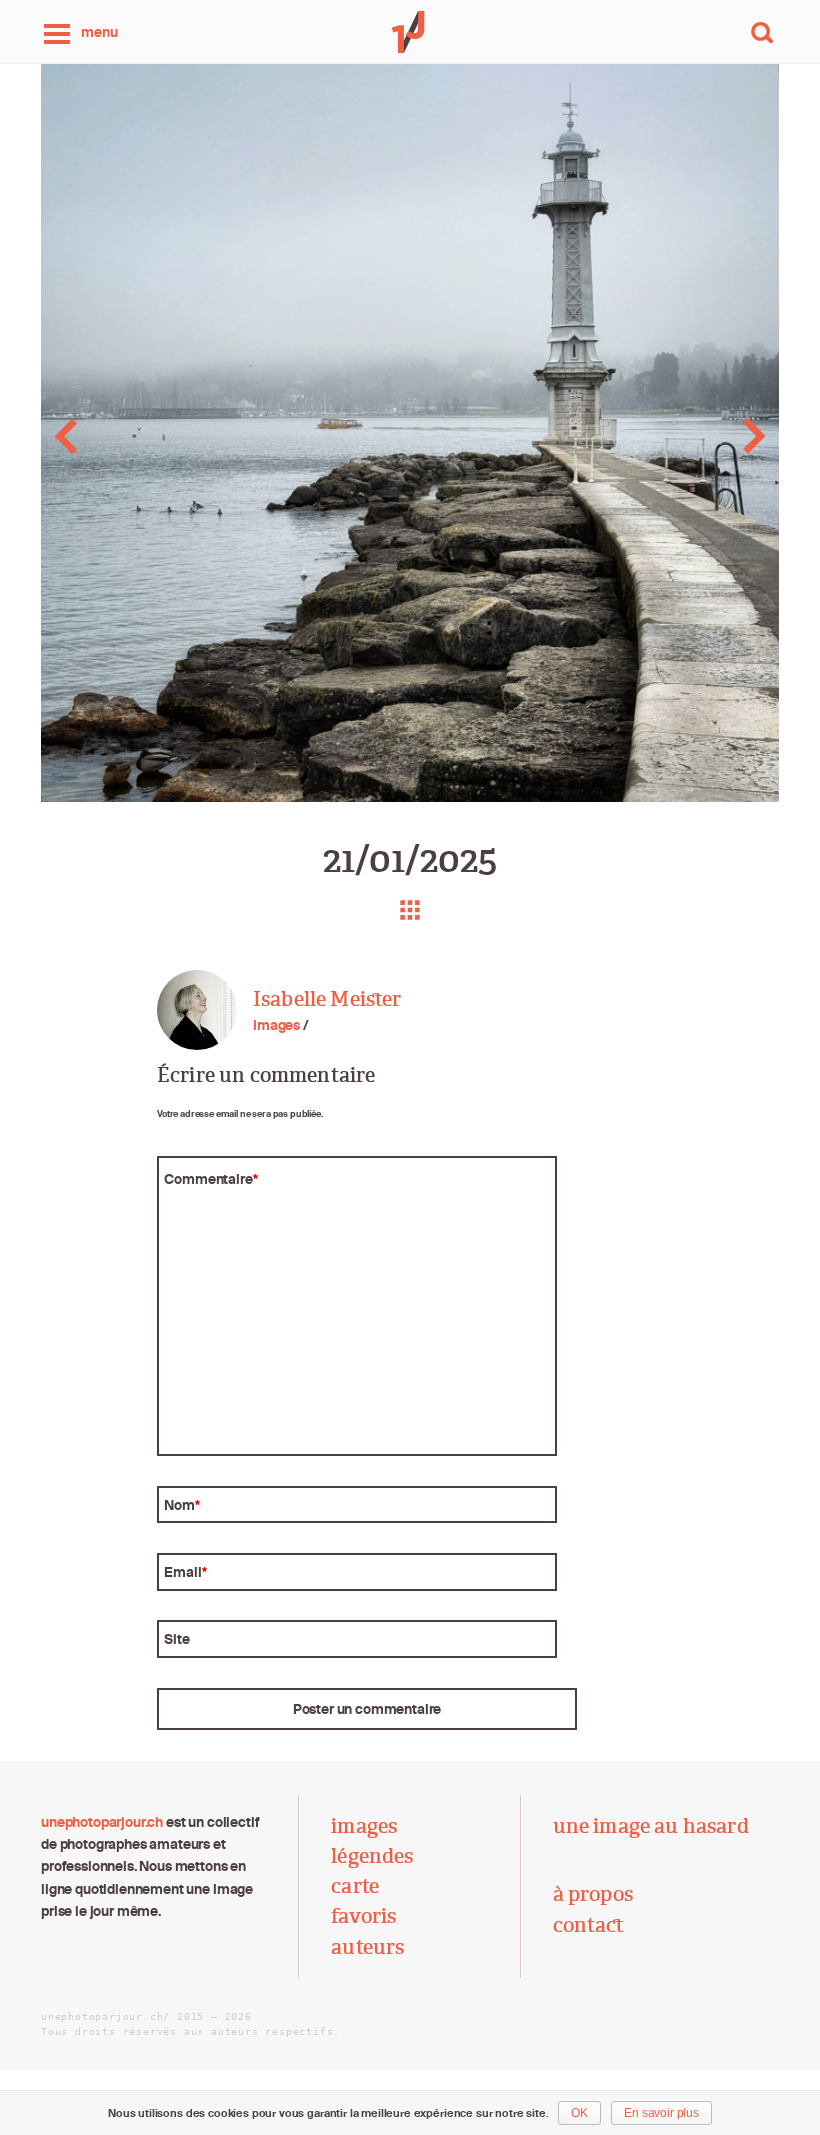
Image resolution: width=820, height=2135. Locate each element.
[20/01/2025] (81, 436)
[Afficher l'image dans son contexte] (410, 910)
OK (579, 2113)
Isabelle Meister (327, 999)
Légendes (372, 1856)
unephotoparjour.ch (102, 1822)
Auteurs (367, 1947)
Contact (589, 1925)
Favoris (363, 1916)
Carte (355, 1886)
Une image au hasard (651, 1826)
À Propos (593, 1894)
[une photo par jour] (410, 32)
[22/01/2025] (738, 436)
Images (276, 1025)
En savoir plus (661, 2113)
